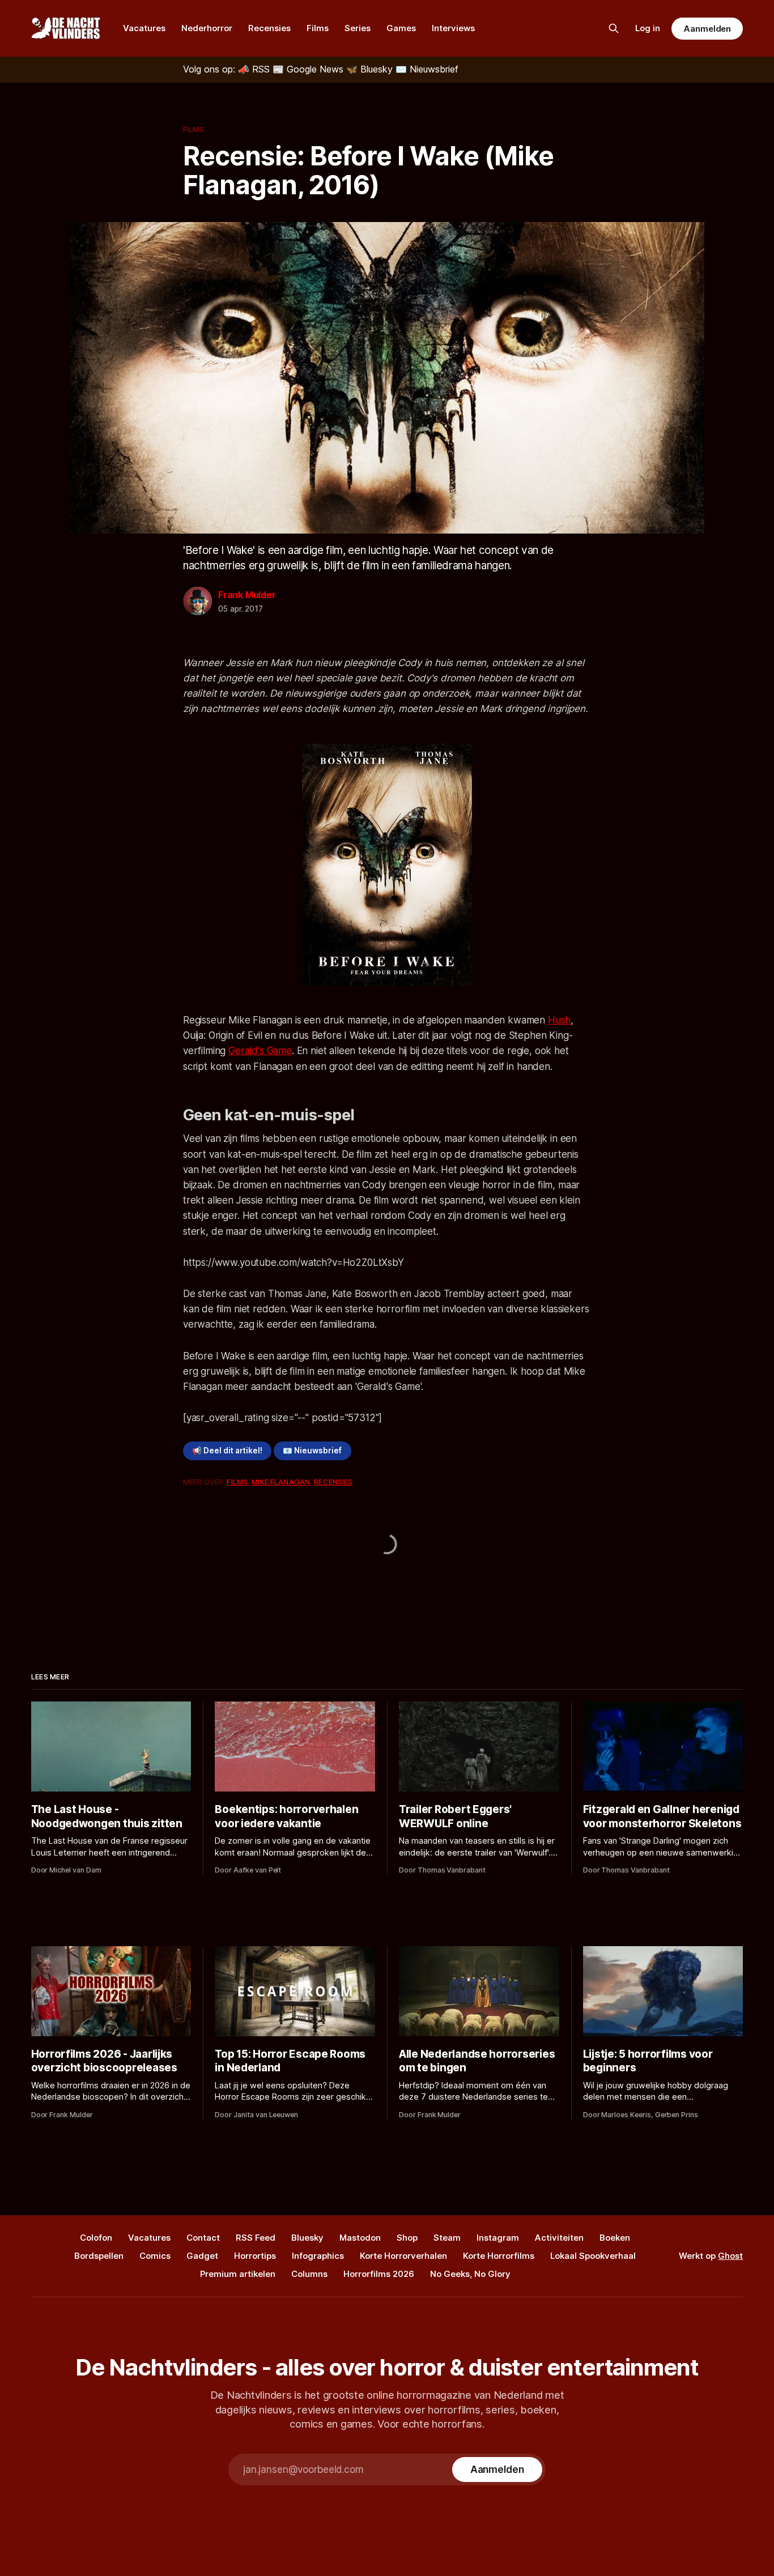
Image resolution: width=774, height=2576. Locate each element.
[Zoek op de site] (614, 28)
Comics (155, 2256)
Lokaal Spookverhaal (593, 2256)
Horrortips (255, 2256)
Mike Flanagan (281, 1482)
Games (401, 28)
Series (358, 28)
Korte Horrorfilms (499, 2256)
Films (318, 28)
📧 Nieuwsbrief (312, 1451)
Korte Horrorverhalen (403, 2256)
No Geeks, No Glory (470, 2274)
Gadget (202, 2256)
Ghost (730, 2256)
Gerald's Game (260, 1051)
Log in (648, 28)
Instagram (498, 2238)
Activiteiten (559, 2238)
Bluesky (307, 2238)
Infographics (318, 2256)
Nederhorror (207, 28)
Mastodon (360, 2238)
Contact (203, 2238)
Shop (407, 2238)
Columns (309, 2274)
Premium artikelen (238, 2274)
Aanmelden (707, 29)
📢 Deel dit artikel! (227, 1451)
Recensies (269, 28)
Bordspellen (99, 2256)
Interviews (453, 28)
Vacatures (144, 28)
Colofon (96, 2238)
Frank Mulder (247, 595)
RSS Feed (256, 2238)
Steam (447, 2238)
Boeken (615, 2238)
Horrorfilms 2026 (379, 2274)
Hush (559, 1020)
